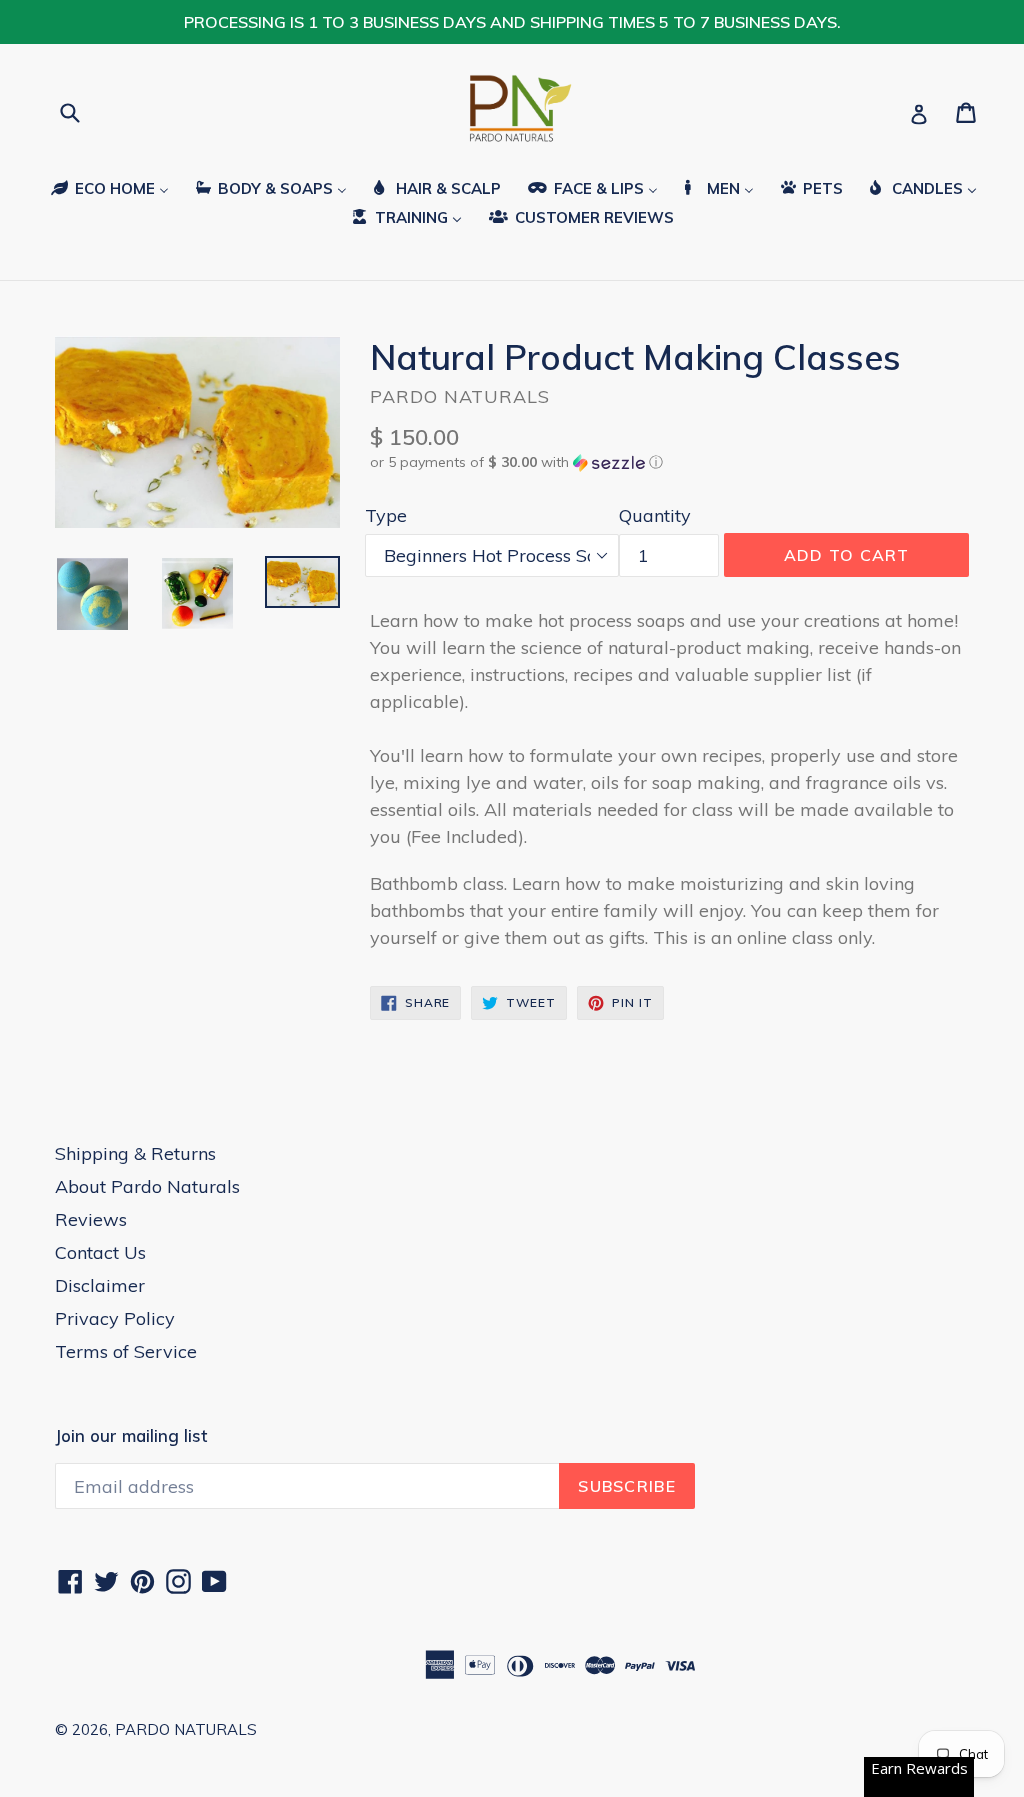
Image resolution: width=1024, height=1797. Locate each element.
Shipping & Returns (135, 1153)
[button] (669, 462)
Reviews (91, 1219)
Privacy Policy (115, 1318)
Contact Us (100, 1252)
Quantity (655, 515)
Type (386, 515)
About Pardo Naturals (147, 1186)
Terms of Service (126, 1351)
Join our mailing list (131, 1436)
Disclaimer (100, 1285)
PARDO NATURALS (186, 1729)
